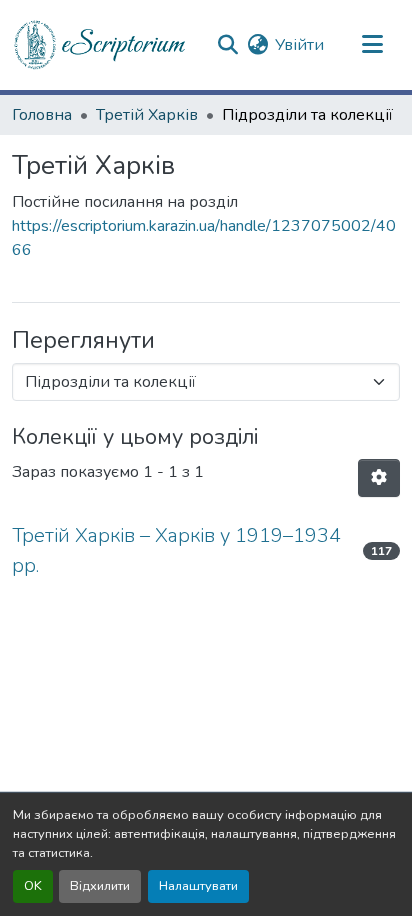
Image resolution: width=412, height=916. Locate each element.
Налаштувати (198, 886)
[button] (101, 45)
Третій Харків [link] (147, 115)
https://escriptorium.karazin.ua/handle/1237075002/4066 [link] (204, 238)
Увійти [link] (299, 45)
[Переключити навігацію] (372, 45)
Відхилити (100, 886)
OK (33, 886)
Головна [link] (42, 115)
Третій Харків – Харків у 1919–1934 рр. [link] (176, 550)
